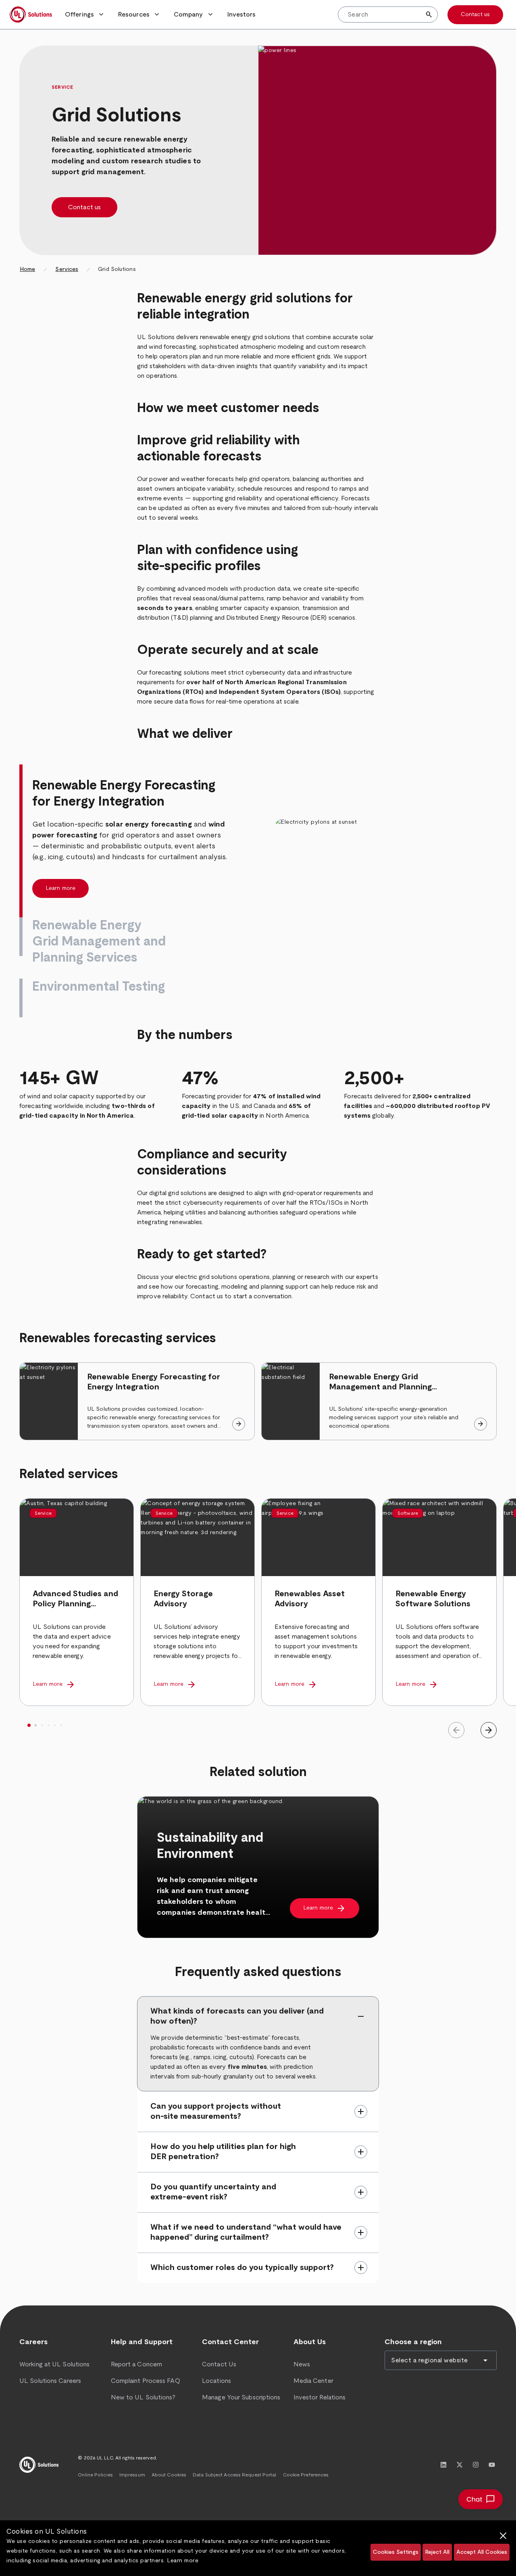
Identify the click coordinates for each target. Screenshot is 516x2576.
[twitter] (460, 2465)
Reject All (437, 2552)
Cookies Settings (396, 2552)
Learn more (183, 2561)
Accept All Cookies (482, 2552)
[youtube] (492, 2465)
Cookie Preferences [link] (306, 2475)
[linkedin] (443, 2465)
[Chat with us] (481, 2499)
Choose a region (413, 2342)
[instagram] (476, 2465)
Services (67, 269)
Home (27, 269)
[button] (85, 15)
